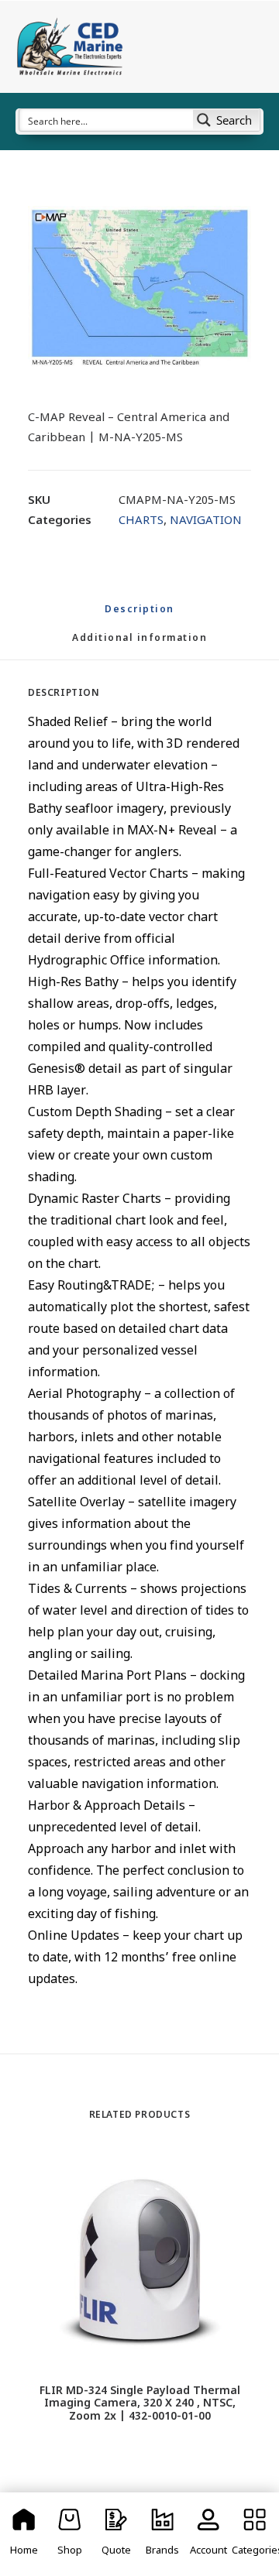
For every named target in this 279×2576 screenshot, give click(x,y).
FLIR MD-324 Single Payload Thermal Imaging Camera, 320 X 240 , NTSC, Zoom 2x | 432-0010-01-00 (140, 2405)
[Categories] (255, 2534)
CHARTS (141, 521)
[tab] (139, 645)
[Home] (24, 2534)
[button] (139, 286)
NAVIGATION (206, 521)
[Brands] (163, 2534)
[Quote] (116, 2534)
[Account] (209, 2534)
